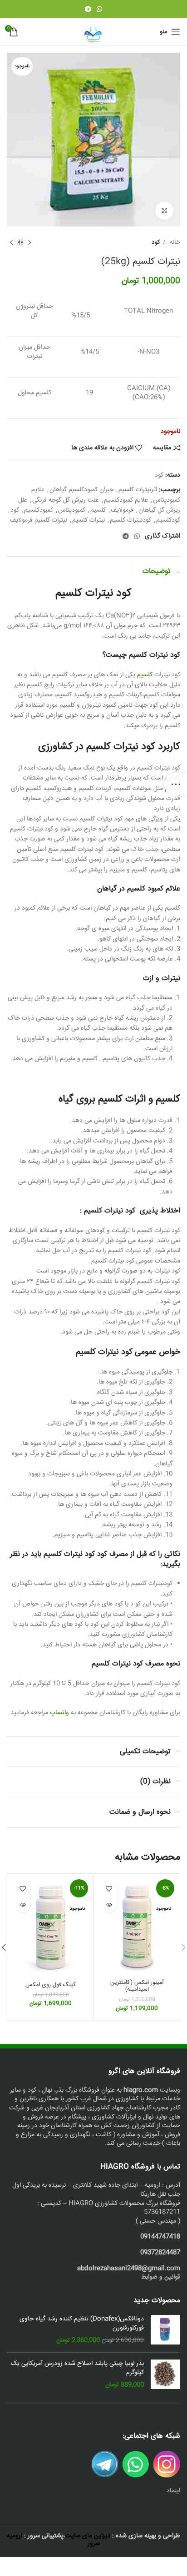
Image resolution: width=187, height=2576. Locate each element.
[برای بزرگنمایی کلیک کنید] (164, 211)
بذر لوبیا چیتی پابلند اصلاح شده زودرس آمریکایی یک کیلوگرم (77, 2368)
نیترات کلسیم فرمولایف (39, 520)
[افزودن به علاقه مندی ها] (109, 1889)
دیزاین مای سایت (88, 2536)
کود (156, 243)
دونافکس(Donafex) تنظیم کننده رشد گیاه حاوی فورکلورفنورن (82, 2324)
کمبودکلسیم (39, 510)
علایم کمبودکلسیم (126, 500)
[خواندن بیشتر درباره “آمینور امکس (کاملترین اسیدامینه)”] (109, 1904)
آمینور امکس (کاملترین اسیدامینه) (137, 1986)
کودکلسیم (168, 520)
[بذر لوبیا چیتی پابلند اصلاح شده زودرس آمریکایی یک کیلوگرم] (165, 2375)
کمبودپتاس (72, 510)
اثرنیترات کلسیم (138, 490)
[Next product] (11, 243)
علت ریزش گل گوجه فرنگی (66, 500)
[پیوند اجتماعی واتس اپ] (99, 9)
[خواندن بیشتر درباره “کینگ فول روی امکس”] (22, 1904)
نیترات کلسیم (89, 520)
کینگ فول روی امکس (51, 1985)
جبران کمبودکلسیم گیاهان (81, 490)
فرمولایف (122, 510)
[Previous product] (30, 243)
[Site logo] (93, 32)
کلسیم (98, 510)
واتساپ (60, 1713)
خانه (174, 243)
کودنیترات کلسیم (130, 520)
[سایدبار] (176, 784)
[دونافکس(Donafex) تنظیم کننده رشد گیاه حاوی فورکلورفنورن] (165, 2330)
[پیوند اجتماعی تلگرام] (88, 9)
